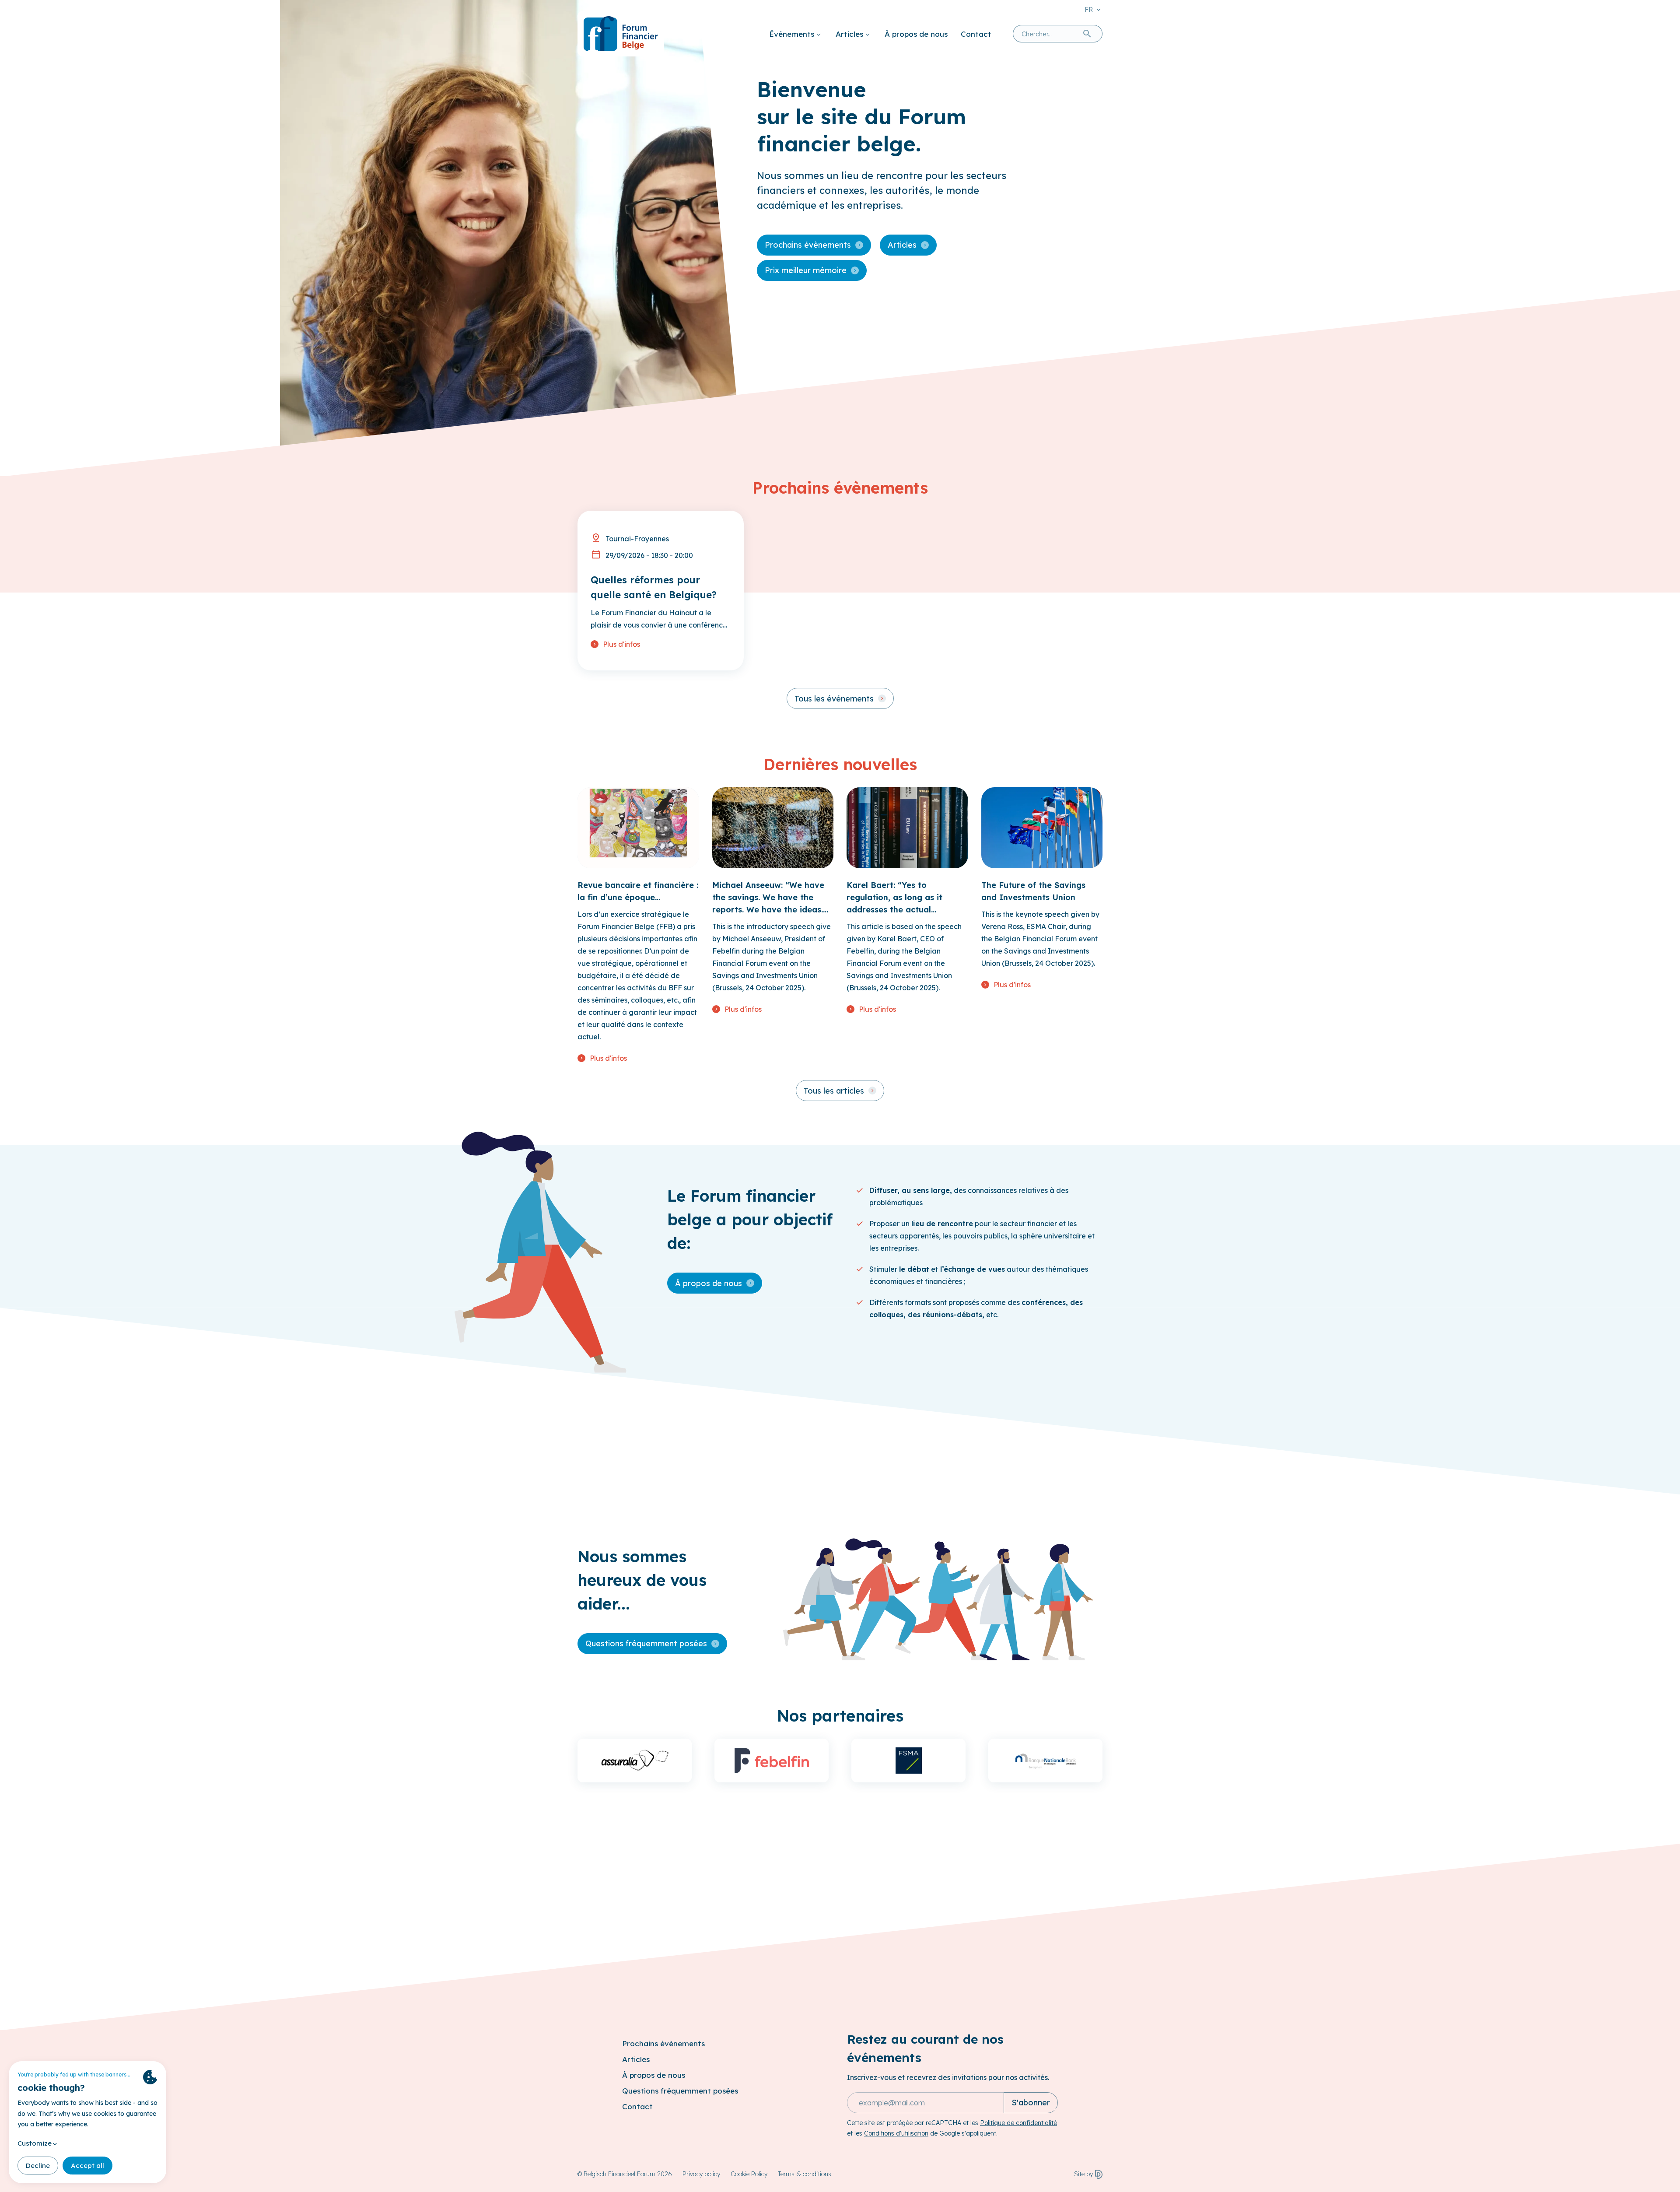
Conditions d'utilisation (896, 2133)
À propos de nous (916, 34)
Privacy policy (701, 2174)
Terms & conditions (805, 2174)
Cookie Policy (749, 2174)
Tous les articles (834, 1091)
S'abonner (1031, 2103)
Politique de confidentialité (1018, 2123)
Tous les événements (834, 699)
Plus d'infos (621, 644)
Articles (849, 34)
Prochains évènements (808, 245)
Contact (976, 34)
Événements (792, 34)
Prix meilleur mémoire (806, 270)
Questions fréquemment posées (646, 1643)
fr (1089, 9)
